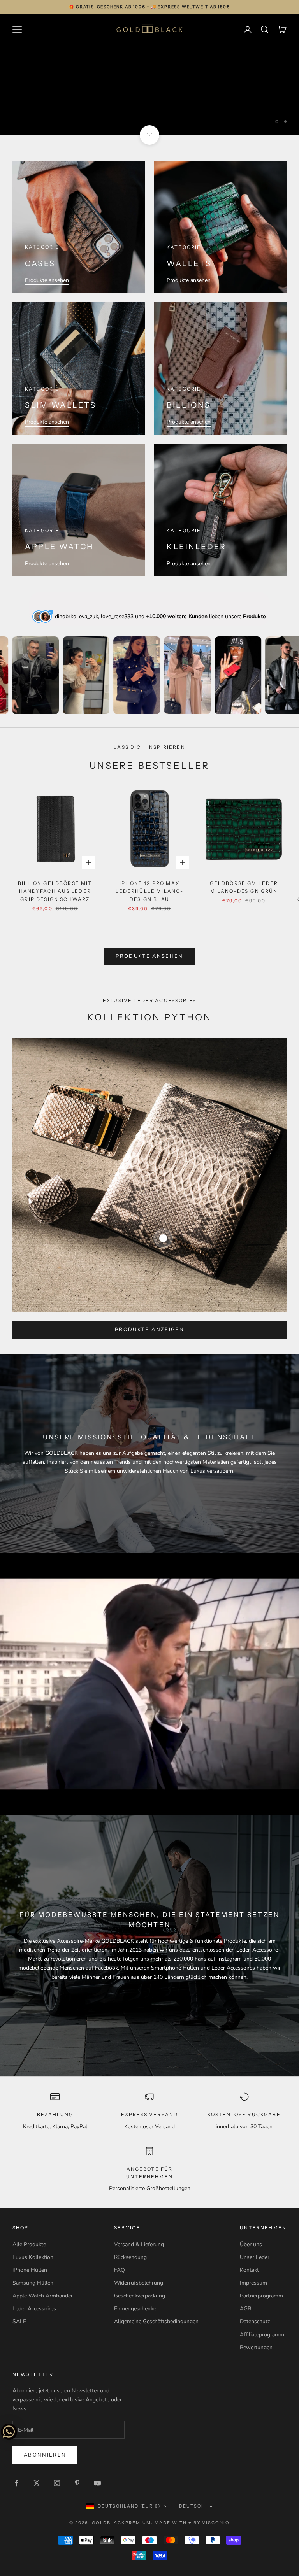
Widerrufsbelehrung (139, 2283)
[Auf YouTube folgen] (97, 2483)
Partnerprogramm (261, 2296)
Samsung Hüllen (33, 2283)
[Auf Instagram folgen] (57, 2483)
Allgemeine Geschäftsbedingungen (156, 2321)
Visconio (216, 2523)
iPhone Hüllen (30, 2270)
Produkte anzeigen (149, 1330)
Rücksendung (130, 2257)
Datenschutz (255, 2321)
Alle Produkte (29, 2244)
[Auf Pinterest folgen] (77, 2483)
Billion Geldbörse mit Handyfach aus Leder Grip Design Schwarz (55, 891)
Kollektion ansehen (149, 101)
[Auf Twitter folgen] (37, 2483)
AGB (245, 2309)
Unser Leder (255, 2257)
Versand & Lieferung (139, 2244)
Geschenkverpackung (140, 2296)
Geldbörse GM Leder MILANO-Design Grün (244, 887)
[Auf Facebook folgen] (16, 2483)
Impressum (253, 2283)
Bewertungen (256, 2347)
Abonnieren (45, 2455)
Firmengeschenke (135, 2309)
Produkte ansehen (47, 280)
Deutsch (192, 2506)
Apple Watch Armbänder (43, 2296)
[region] (149, 75)
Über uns (251, 2244)
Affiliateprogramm (262, 2335)
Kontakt (249, 2270)
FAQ (120, 2270)
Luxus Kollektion (33, 2257)
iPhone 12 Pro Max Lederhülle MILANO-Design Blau (150, 891)
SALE (19, 2321)
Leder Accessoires (34, 2309)
